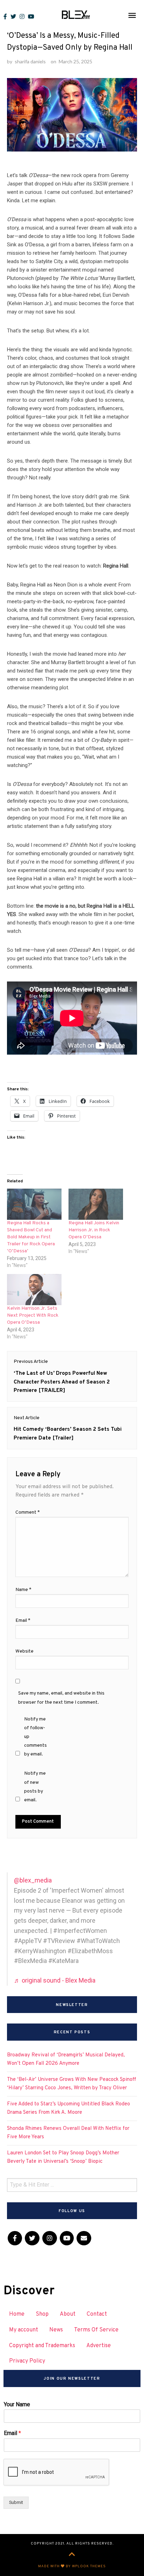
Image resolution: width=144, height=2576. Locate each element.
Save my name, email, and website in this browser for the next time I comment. (61, 1698)
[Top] (72, 2555)
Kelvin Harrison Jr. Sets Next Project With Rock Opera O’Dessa (33, 1315)
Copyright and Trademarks (42, 2346)
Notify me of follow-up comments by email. (35, 1737)
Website (24, 1651)
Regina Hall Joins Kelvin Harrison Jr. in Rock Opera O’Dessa (94, 1230)
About (68, 2314)
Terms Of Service (96, 2330)
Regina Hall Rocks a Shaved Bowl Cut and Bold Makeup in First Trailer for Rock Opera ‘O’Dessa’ (31, 1237)
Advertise (99, 2346)
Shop (42, 2314)
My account (24, 2330)
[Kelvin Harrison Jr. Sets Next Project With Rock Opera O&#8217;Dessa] (34, 1290)
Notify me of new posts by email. (35, 1787)
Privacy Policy (27, 2361)
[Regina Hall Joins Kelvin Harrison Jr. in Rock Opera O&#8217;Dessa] (96, 1204)
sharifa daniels (30, 61)
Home (17, 2314)
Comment (28, 1512)
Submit (16, 2502)
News (56, 2330)
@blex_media (33, 1880)
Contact (97, 2314)
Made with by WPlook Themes (72, 2566)
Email (23, 1621)
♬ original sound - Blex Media (55, 1980)
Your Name (17, 2404)
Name (23, 1590)
